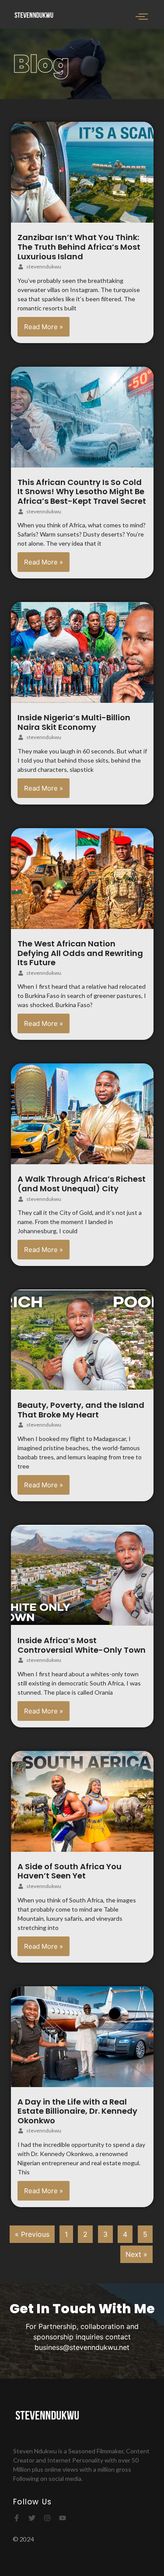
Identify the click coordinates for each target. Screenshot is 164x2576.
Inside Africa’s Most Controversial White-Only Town (82, 1645)
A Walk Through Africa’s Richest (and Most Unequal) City (82, 1184)
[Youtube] (63, 2518)
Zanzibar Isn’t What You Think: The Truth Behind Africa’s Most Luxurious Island (79, 247)
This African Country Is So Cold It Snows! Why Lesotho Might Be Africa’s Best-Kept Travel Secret (82, 492)
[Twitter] (32, 2518)
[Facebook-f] (17, 2518)
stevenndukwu (44, 267)
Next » (136, 2254)
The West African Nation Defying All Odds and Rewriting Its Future (80, 953)
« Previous (32, 2234)
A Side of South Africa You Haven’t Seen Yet (70, 1871)
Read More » (44, 327)
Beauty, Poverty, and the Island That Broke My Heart (81, 1410)
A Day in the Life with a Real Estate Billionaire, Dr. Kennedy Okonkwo (77, 2111)
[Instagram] (47, 2518)
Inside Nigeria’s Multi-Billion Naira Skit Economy (74, 722)
